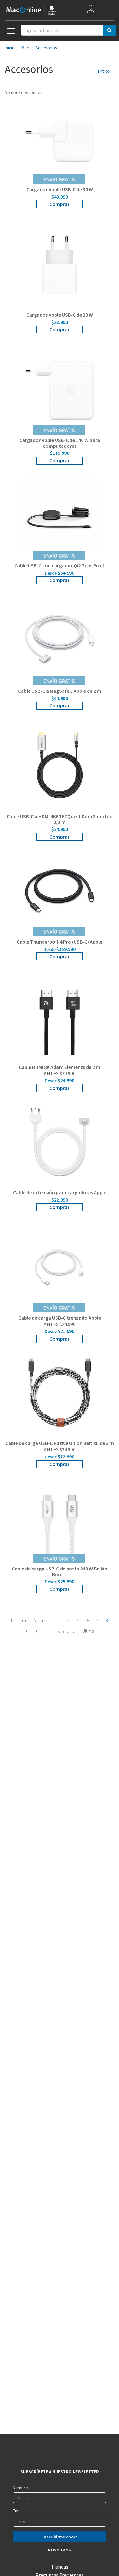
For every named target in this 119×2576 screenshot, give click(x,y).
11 (48, 1631)
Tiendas (60, 2567)
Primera (19, 1621)
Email (18, 2511)
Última (88, 1631)
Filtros (104, 71)
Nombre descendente (23, 92)
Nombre (20, 2488)
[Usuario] (90, 10)
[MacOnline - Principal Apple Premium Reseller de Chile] (31, 10)
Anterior (41, 1621)
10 (36, 1631)
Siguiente (66, 1631)
